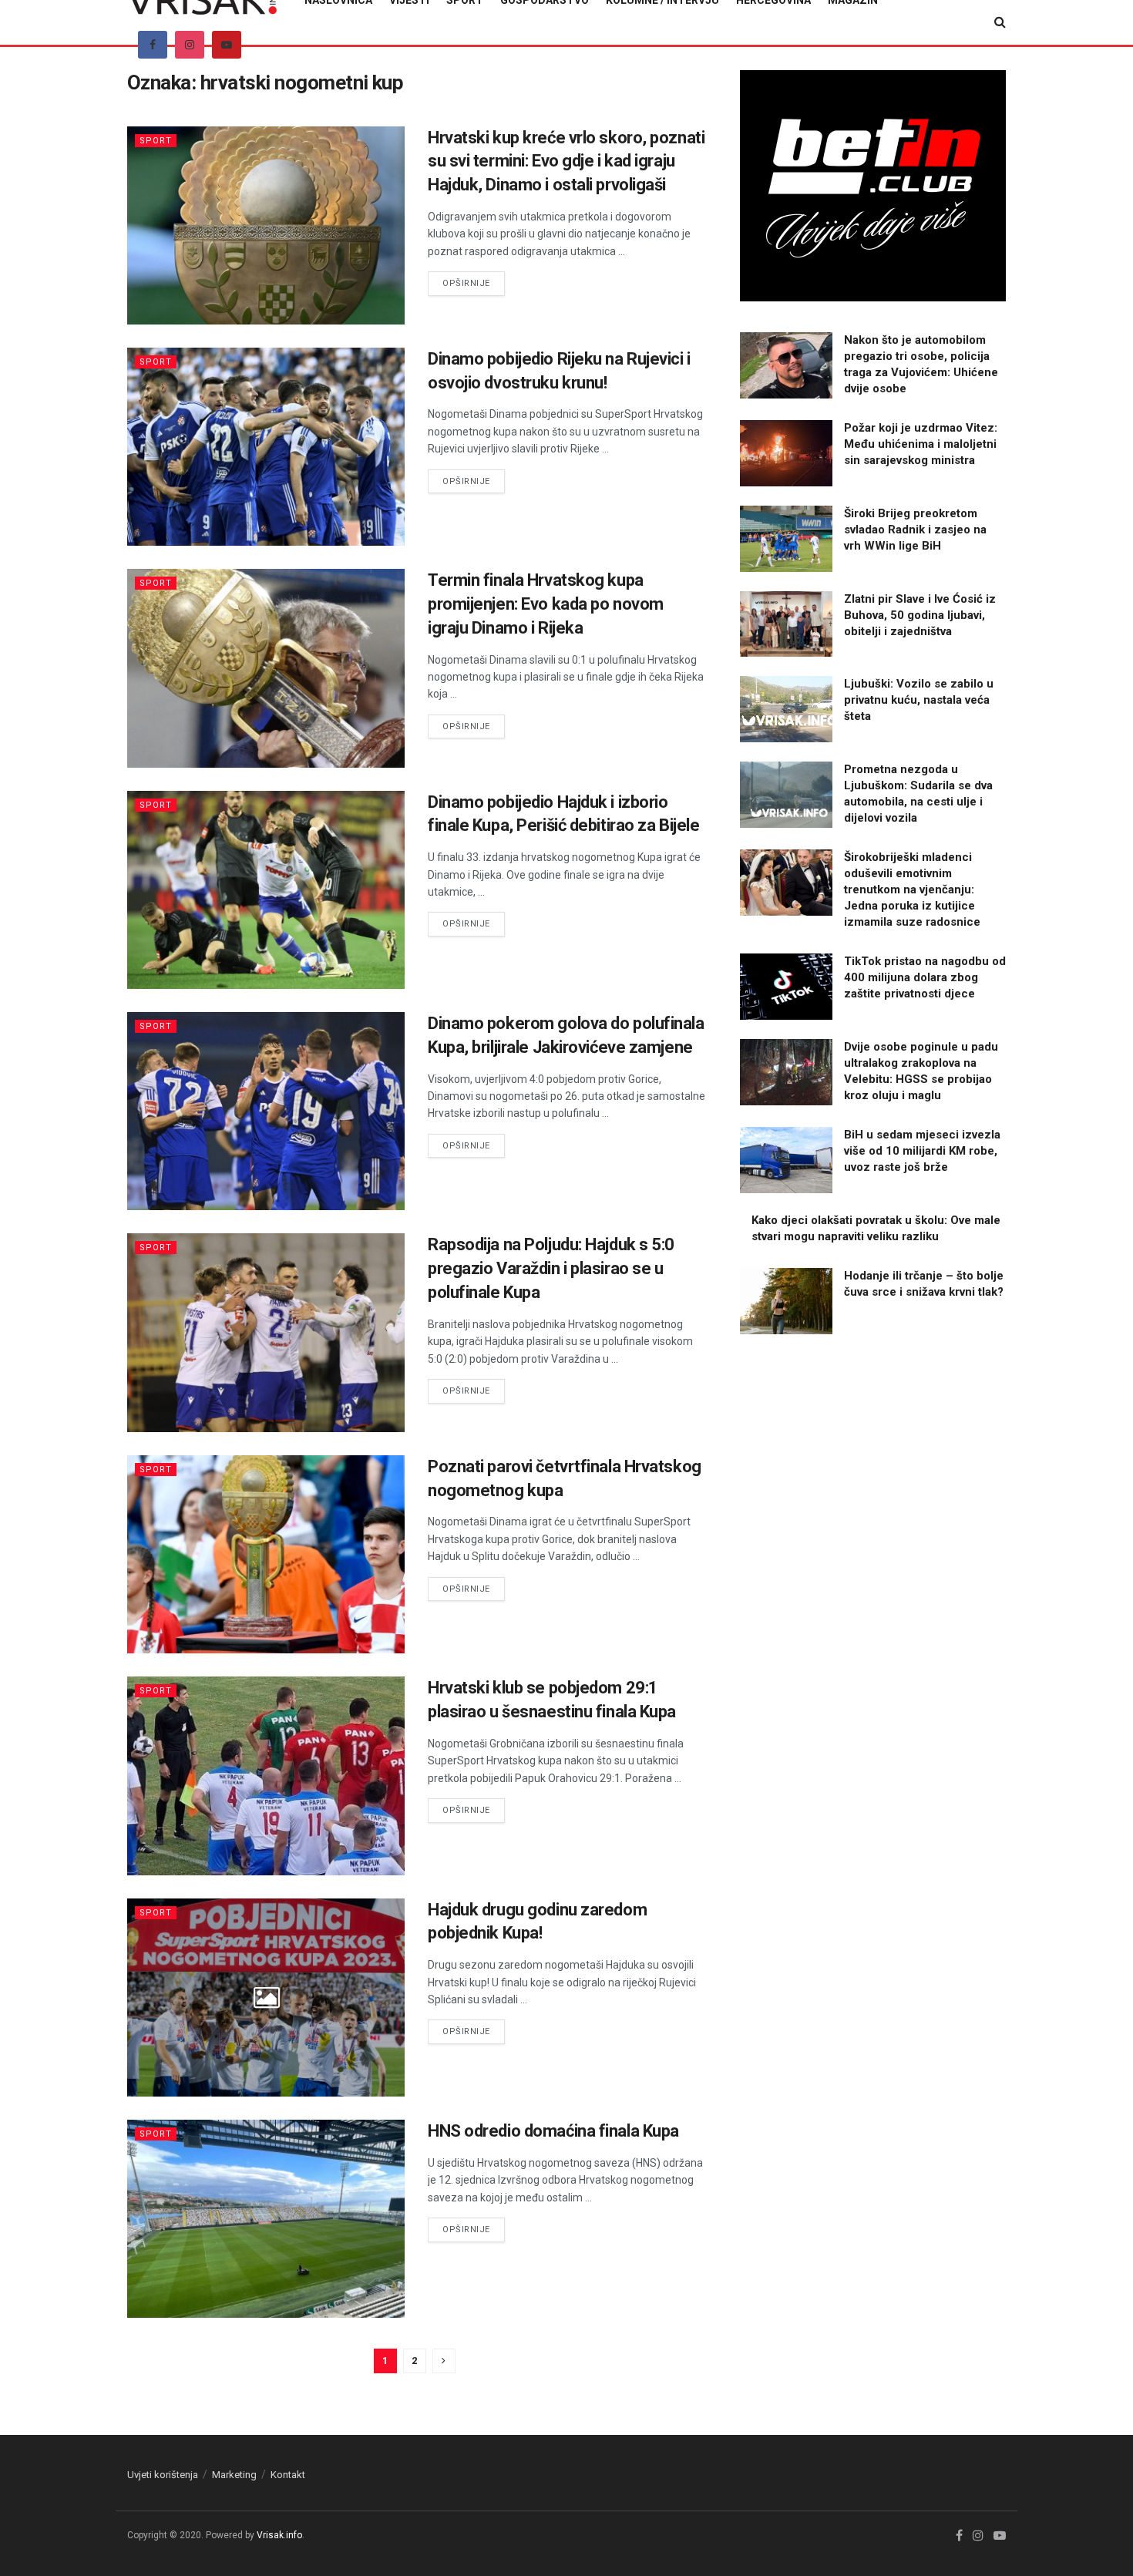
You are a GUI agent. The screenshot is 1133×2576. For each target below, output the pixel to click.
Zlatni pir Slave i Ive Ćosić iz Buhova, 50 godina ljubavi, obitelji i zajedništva (920, 615)
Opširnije (474, 283)
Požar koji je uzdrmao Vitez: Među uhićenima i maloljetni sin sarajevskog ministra (921, 444)
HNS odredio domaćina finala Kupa (553, 2131)
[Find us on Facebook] (153, 45)
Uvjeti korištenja (163, 2475)
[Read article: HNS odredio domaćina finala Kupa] (266, 2219)
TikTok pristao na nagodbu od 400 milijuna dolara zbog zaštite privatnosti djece (925, 977)
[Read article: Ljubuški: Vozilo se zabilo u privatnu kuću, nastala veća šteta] (786, 709)
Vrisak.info (279, 2535)
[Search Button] (1000, 22)
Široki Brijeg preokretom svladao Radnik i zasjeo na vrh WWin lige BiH (915, 530)
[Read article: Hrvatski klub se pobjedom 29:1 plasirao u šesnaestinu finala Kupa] (266, 1776)
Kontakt (288, 2475)
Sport (156, 141)
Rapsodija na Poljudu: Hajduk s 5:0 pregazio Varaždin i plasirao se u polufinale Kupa (551, 1268)
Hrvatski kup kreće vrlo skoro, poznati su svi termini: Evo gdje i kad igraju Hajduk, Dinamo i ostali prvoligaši (566, 161)
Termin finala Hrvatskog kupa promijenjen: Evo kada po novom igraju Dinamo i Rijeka (546, 604)
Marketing (234, 2475)
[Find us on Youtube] (227, 45)
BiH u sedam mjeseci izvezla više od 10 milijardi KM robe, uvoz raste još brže (922, 1151)
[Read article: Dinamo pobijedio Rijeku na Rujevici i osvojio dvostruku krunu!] (266, 447)
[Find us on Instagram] (190, 45)
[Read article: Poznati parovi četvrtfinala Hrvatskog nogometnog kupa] (266, 1554)
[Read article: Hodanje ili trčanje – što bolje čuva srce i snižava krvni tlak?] (786, 1301)
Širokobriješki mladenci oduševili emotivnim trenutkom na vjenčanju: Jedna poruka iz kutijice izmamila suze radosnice (912, 889)
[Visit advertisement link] (873, 186)
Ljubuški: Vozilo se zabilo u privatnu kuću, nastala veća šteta (919, 700)
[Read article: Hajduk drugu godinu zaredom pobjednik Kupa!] (266, 1998)
